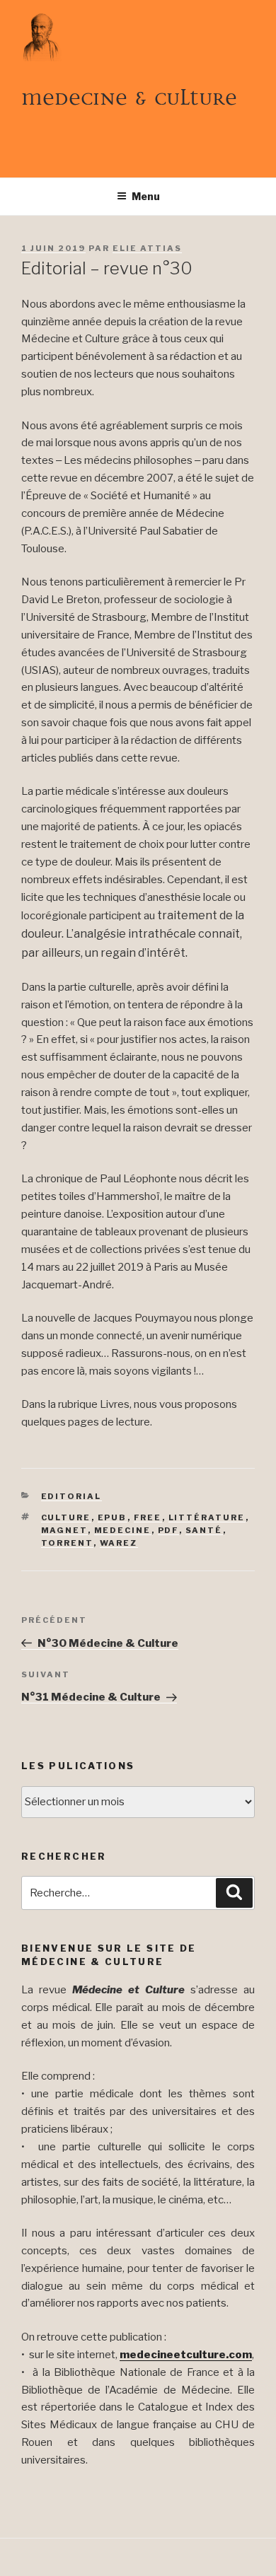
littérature (207, 1517)
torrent (67, 1543)
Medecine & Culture (129, 97)
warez (119, 1543)
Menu (146, 196)
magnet (64, 1530)
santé (204, 1530)
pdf (168, 1530)
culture (66, 1517)
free (148, 1517)
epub (113, 1517)
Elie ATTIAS (147, 248)
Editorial (71, 1496)
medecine (123, 1530)
